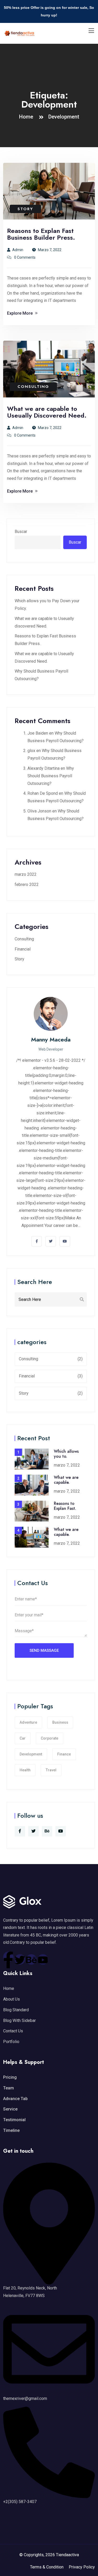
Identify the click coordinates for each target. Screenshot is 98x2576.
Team (8, 2088)
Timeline (11, 2130)
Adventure (28, 1722)
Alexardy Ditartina (44, 768)
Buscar (21, 532)
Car (23, 1738)
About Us (11, 1999)
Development (64, 117)
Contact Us (13, 2031)
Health (25, 1770)
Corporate (50, 1738)
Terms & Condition (47, 2567)
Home (27, 117)
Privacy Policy (82, 2567)
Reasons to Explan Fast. (65, 1506)
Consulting (33, 387)
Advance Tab (15, 2099)
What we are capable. (66, 1480)
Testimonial (14, 2120)
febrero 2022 (27, 884)
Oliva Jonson (39, 811)
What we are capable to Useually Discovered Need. (47, 412)
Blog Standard (16, 2010)
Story (25, 209)
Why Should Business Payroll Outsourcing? (51, 776)
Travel (51, 1770)
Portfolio (11, 2042)
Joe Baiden (38, 733)
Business (60, 1722)
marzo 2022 (26, 874)
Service (10, 2109)
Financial (23, 949)
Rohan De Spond (43, 793)
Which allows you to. (66, 1454)
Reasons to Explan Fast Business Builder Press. (41, 234)
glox (31, 751)
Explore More (20, 313)
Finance (64, 1754)
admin (18, 250)
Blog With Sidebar (19, 2021)
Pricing (10, 2077)
